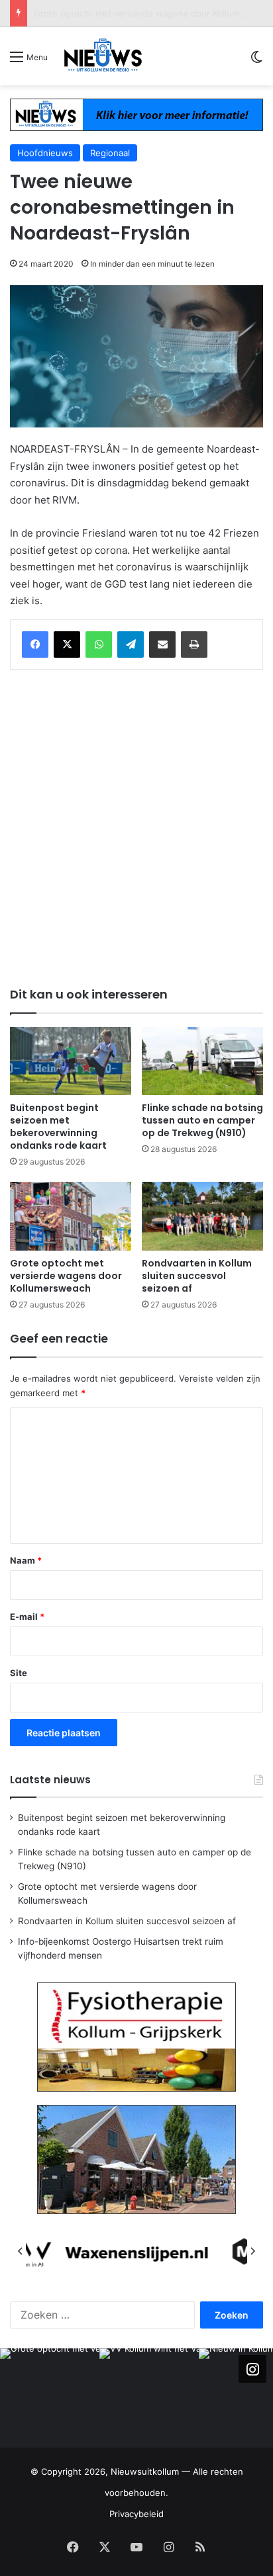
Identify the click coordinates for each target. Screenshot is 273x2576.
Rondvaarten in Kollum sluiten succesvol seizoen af (139, 13)
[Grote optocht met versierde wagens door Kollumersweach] (71, 1216)
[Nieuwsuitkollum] (103, 56)
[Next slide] (252, 2251)
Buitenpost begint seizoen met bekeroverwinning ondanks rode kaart (58, 1127)
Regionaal (110, 153)
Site (19, 1673)
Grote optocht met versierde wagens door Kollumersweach (66, 1276)
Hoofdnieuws (45, 153)
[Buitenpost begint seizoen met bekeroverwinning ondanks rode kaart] (71, 1061)
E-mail (27, 1617)
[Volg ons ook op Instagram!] (252, 2368)
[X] (67, 644)
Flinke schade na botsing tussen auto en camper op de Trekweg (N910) (202, 1120)
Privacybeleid (136, 2514)
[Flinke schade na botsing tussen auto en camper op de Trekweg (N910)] (202, 1061)
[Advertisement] (136, 826)
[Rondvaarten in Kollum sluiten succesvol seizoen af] (202, 1216)
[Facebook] (35, 644)
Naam (26, 1560)
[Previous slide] (21, 2251)
